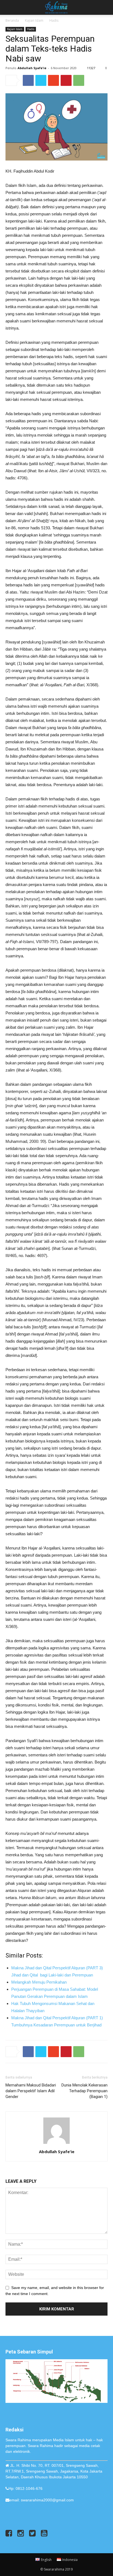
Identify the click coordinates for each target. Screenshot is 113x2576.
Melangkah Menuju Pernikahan (39, 1982)
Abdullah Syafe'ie (32, 68)
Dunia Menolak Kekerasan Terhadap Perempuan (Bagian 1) (84, 2091)
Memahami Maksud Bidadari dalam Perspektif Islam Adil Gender (31, 2091)
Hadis (54, 20)
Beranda (12, 20)
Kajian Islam (34, 20)
